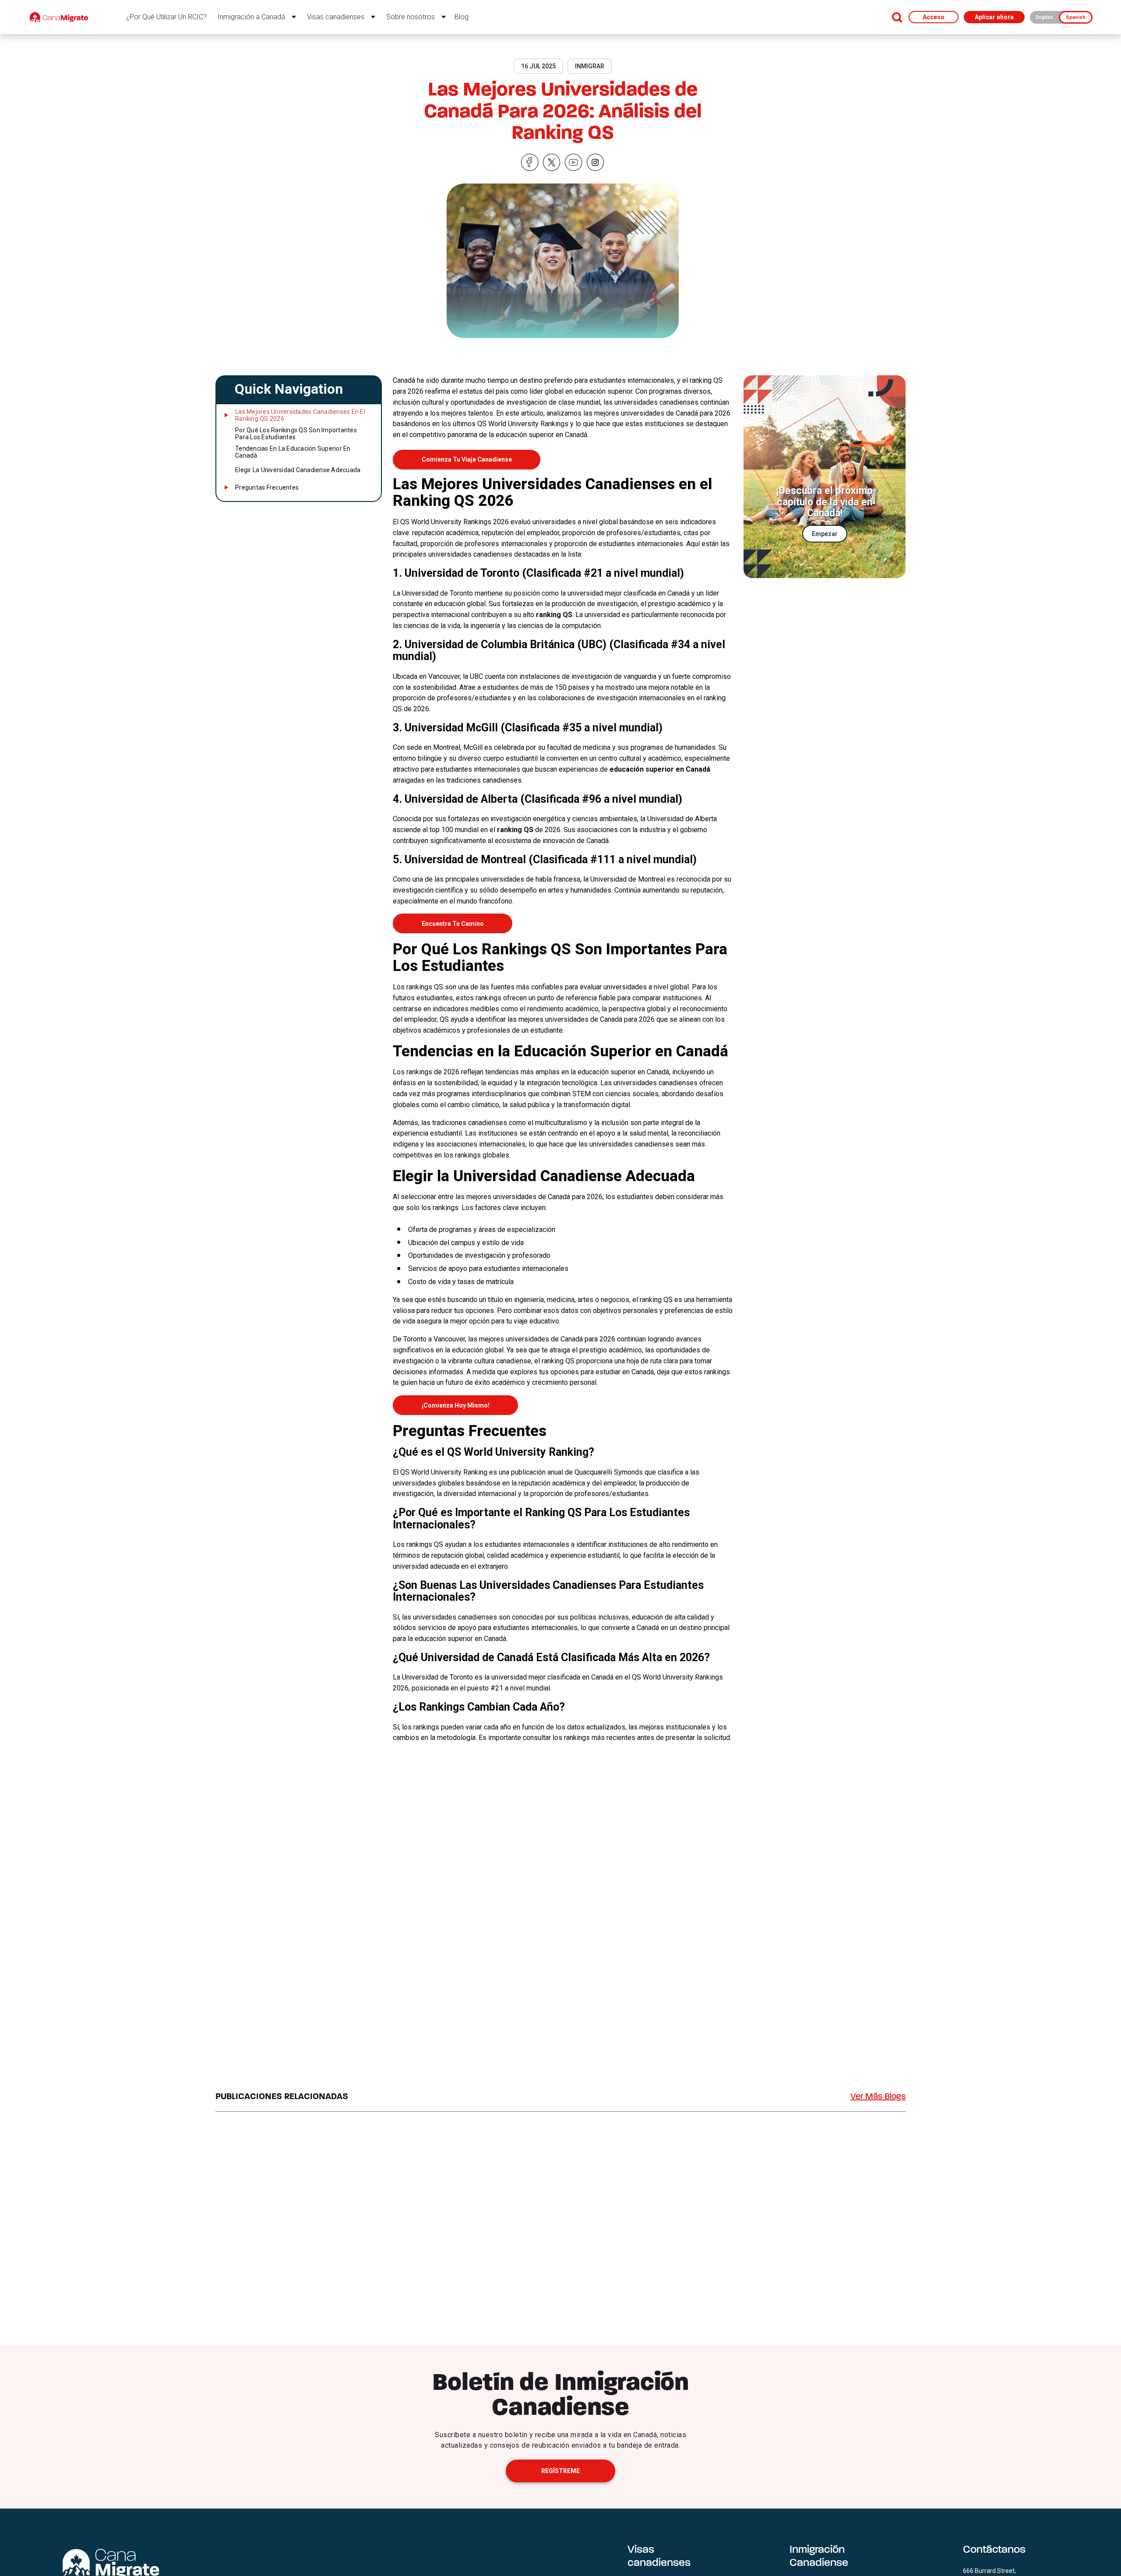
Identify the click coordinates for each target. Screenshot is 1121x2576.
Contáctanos (994, 2550)
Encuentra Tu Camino (453, 924)
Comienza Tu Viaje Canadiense (467, 459)
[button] (298, 389)
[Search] (897, 17)
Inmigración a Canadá (251, 17)
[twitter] (552, 163)
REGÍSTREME (560, 2471)
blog (462, 17)
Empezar (825, 534)
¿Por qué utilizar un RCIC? (166, 17)
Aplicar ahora (994, 17)
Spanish (1076, 17)
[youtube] (574, 163)
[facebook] (530, 163)
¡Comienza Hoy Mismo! (456, 1405)
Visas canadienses (336, 17)
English (1044, 17)
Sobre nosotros (411, 17)
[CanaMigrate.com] (59, 17)
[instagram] (596, 163)
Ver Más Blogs (878, 2097)
